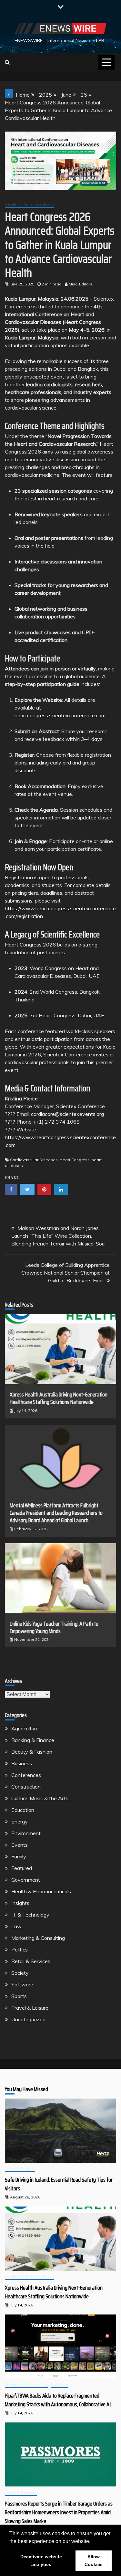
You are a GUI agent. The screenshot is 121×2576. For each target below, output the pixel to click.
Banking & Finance (33, 1740)
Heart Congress (75, 1160)
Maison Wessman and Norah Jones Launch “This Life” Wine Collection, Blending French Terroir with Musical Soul (58, 1236)
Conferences (26, 1775)
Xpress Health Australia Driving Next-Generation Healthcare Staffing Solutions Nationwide (59, 1398)
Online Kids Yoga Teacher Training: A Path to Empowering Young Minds (54, 1627)
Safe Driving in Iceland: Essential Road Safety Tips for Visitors (59, 2184)
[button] (93, 2542)
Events (20, 1845)
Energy (20, 1822)
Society (20, 1973)
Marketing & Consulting (38, 1938)
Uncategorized (28, 2019)
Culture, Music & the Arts (40, 1798)
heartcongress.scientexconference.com (60, 715)
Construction (26, 1787)
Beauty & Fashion (32, 1752)
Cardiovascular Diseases (34, 1160)
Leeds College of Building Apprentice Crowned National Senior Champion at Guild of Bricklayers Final (66, 1273)
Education (23, 1810)
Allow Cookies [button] (94, 2560)
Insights (20, 1903)
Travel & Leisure (30, 2008)
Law (16, 1926)
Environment (26, 1833)
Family (19, 1856)
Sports (19, 1996)
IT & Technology (30, 1915)
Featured (22, 1868)
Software (22, 1984)
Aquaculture (25, 1728)
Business (22, 1763)
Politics (20, 1950)
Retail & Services (31, 1961)
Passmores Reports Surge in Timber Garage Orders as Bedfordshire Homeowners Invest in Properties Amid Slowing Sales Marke (59, 2512)
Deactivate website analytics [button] (41, 2560)
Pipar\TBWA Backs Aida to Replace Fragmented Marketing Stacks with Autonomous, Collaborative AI (58, 2400)
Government (26, 1880)
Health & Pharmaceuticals (29, 204)
